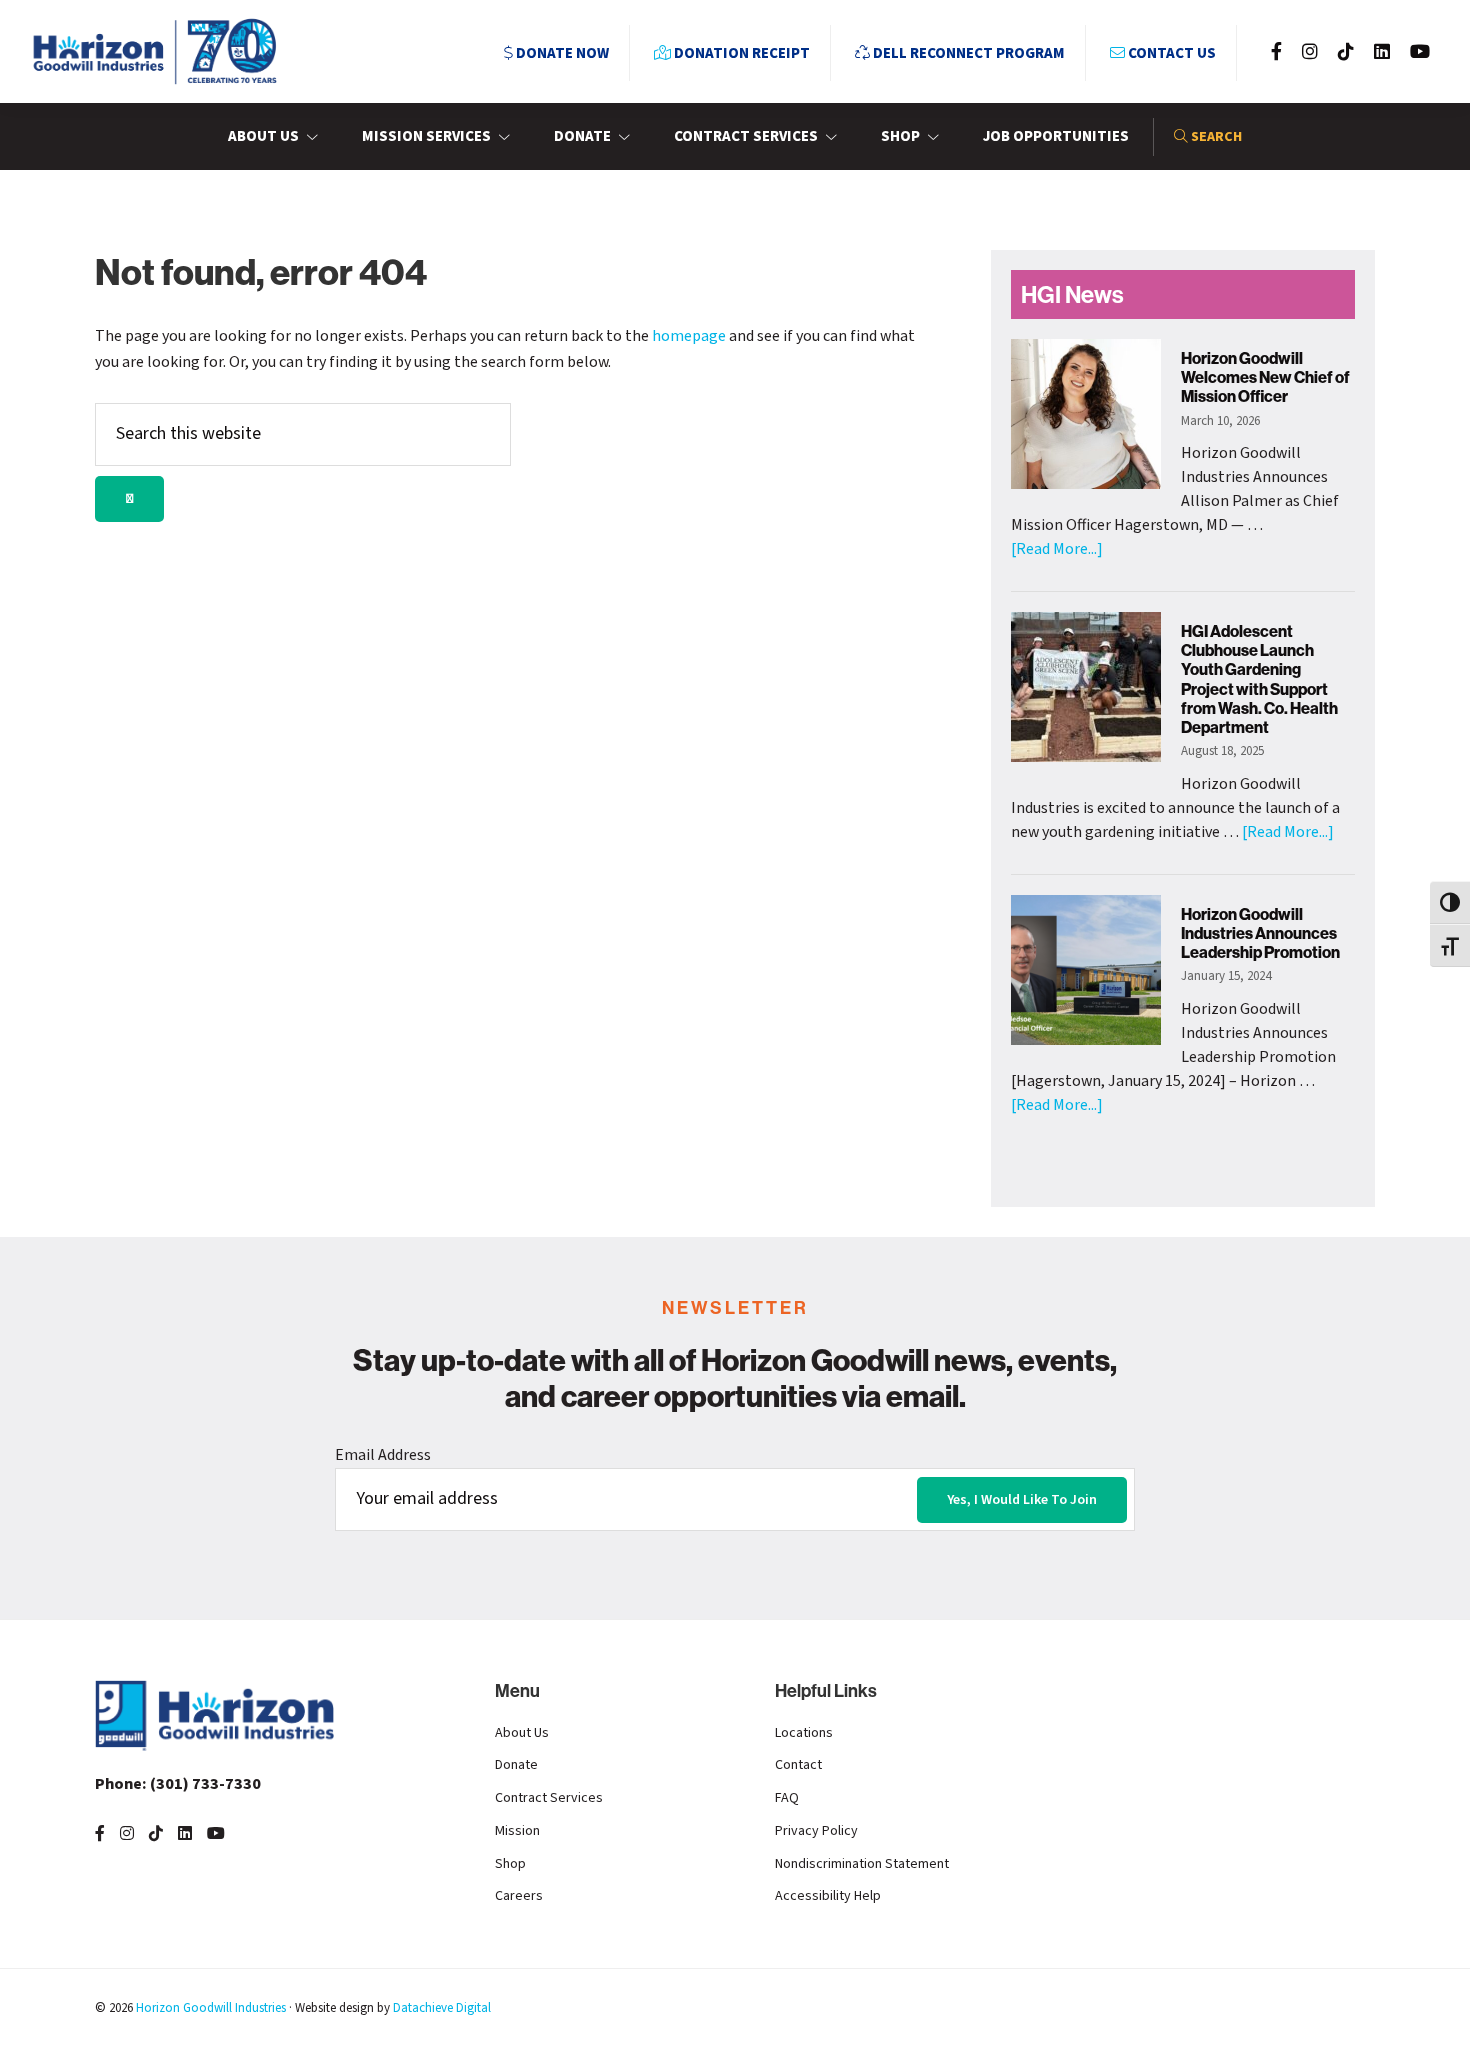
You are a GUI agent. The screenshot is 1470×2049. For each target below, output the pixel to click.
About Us (522, 1733)
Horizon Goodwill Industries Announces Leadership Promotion (1260, 933)
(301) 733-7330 (178, 1784)
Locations (804, 1733)
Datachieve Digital (442, 2008)
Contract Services (549, 1798)
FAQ (787, 1798)
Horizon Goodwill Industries (211, 2008)
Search (1215, 137)
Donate (516, 1765)
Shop (510, 1864)
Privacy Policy (816, 1831)
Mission (517, 1831)
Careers (519, 1896)
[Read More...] (1057, 549)
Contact (798, 1765)
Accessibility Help (828, 1896)
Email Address (383, 1455)
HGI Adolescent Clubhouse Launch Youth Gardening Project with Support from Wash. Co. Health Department (1259, 679)
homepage (689, 336)
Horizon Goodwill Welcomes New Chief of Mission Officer (1265, 377)
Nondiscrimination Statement (862, 1864)
